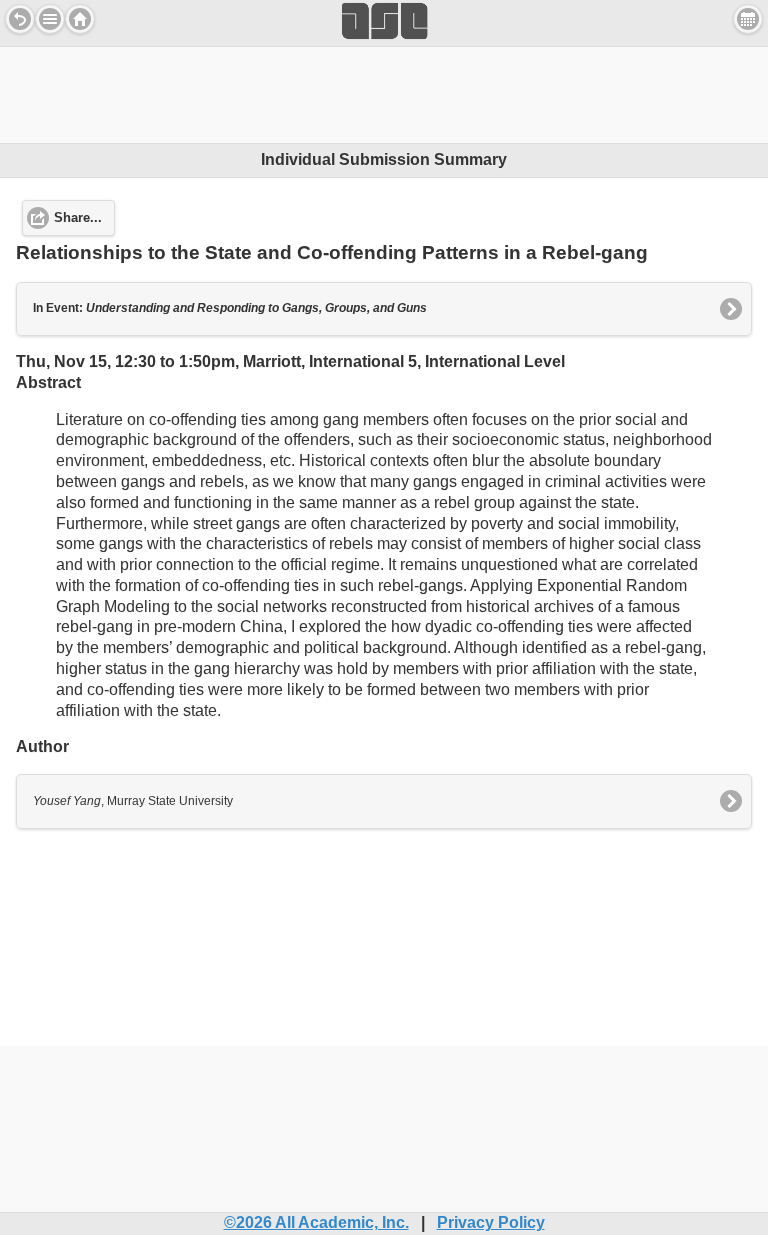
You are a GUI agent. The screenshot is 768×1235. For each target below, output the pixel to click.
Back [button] (20, 19)
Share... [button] (78, 218)
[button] (50, 19)
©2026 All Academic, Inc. (316, 1222)
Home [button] (80, 19)
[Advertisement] (384, 92)
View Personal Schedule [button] (748, 19)
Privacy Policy (491, 1222)
